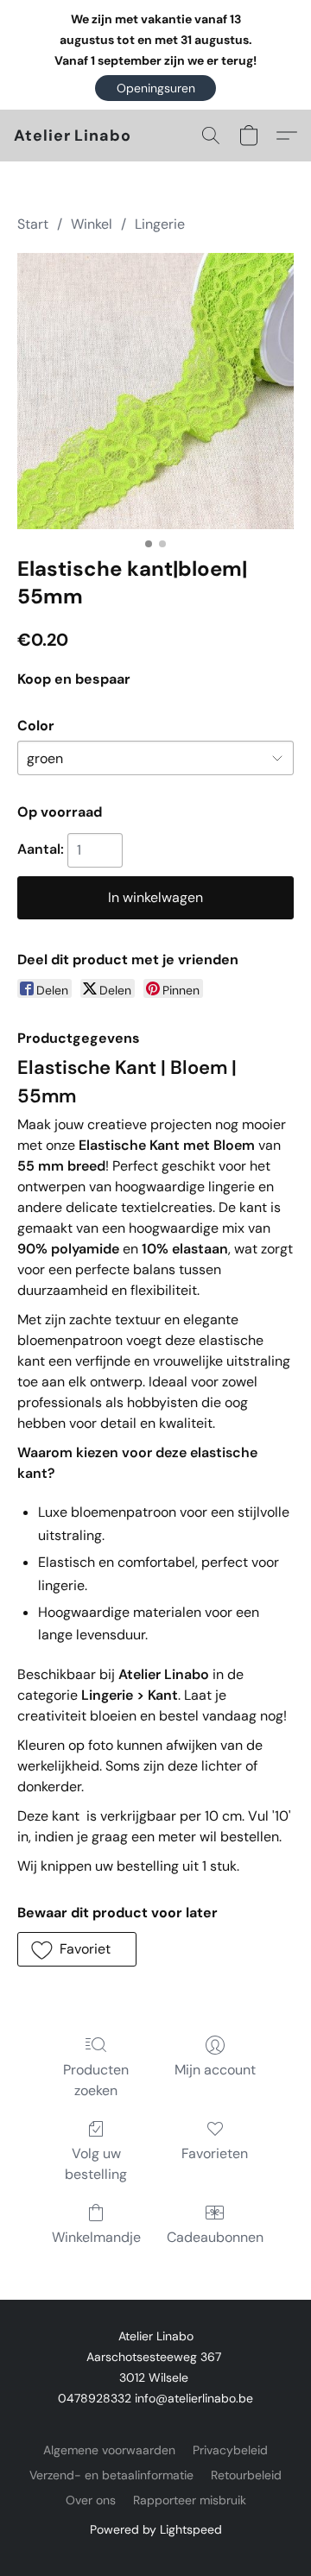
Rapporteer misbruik (190, 2500)
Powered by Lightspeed (156, 2529)
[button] (155, 88)
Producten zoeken (96, 2080)
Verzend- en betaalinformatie (111, 2475)
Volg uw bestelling (96, 2164)
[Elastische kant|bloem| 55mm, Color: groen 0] (155, 391)
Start (33, 224)
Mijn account (215, 2070)
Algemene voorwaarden (109, 2450)
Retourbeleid (246, 2475)
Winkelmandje (96, 2237)
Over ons (91, 2500)
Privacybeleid (230, 2450)
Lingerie (160, 224)
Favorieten (215, 2153)
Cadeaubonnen (215, 2237)
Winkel (92, 224)
